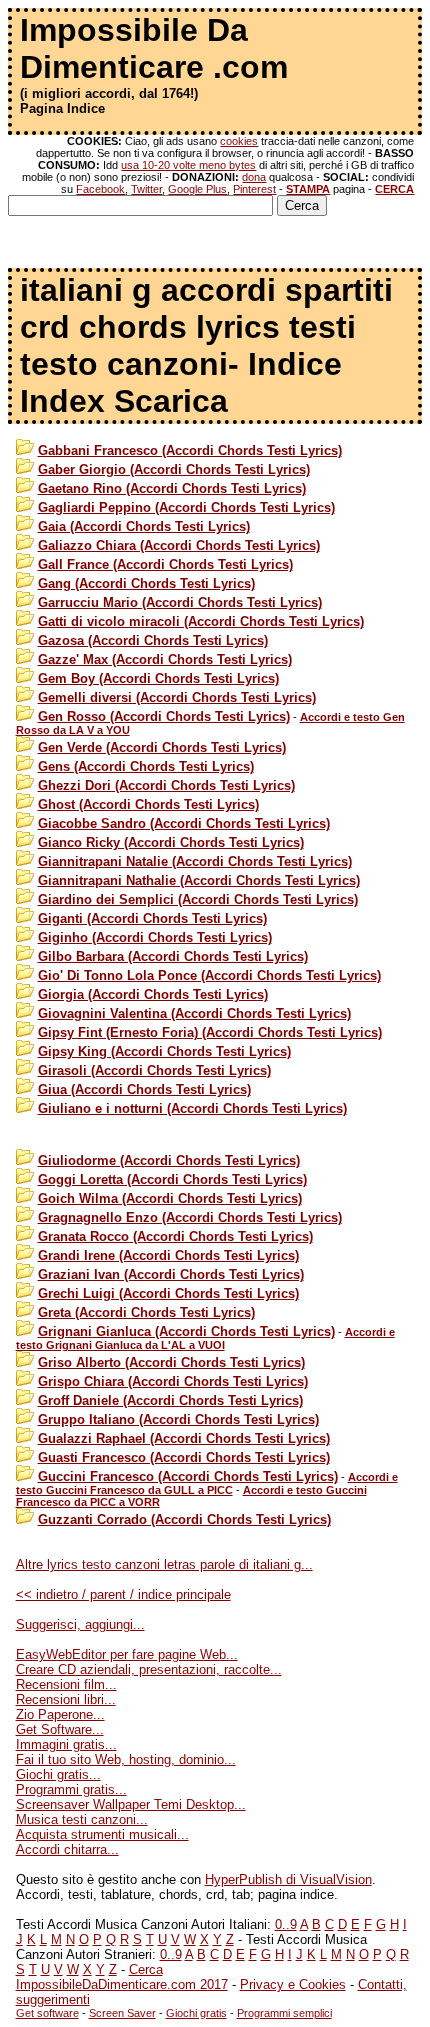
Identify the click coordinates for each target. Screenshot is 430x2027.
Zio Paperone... (60, 1714)
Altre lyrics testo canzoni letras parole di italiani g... (164, 1564)
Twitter (146, 189)
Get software (47, 2013)
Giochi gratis (196, 2013)
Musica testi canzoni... (82, 1819)
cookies (239, 141)
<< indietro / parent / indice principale (123, 1594)
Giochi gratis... (58, 1774)
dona (254, 177)
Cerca (146, 1969)
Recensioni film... (66, 1684)
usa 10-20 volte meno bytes (188, 165)
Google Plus (197, 189)
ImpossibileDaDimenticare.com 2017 (122, 1984)
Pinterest (254, 189)
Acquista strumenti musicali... (102, 1834)
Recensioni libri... (66, 1699)
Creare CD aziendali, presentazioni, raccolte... (149, 1669)
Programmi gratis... (71, 1789)
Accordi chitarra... (67, 1849)
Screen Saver (122, 2013)
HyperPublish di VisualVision (288, 1879)
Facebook (100, 189)
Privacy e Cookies (293, 1984)
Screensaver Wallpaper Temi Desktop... (131, 1804)
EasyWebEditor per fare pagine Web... (127, 1654)
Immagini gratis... (66, 1744)
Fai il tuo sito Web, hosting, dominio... (126, 1759)
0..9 (286, 1924)
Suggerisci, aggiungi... (80, 1624)
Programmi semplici (284, 2013)
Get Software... (60, 1729)
